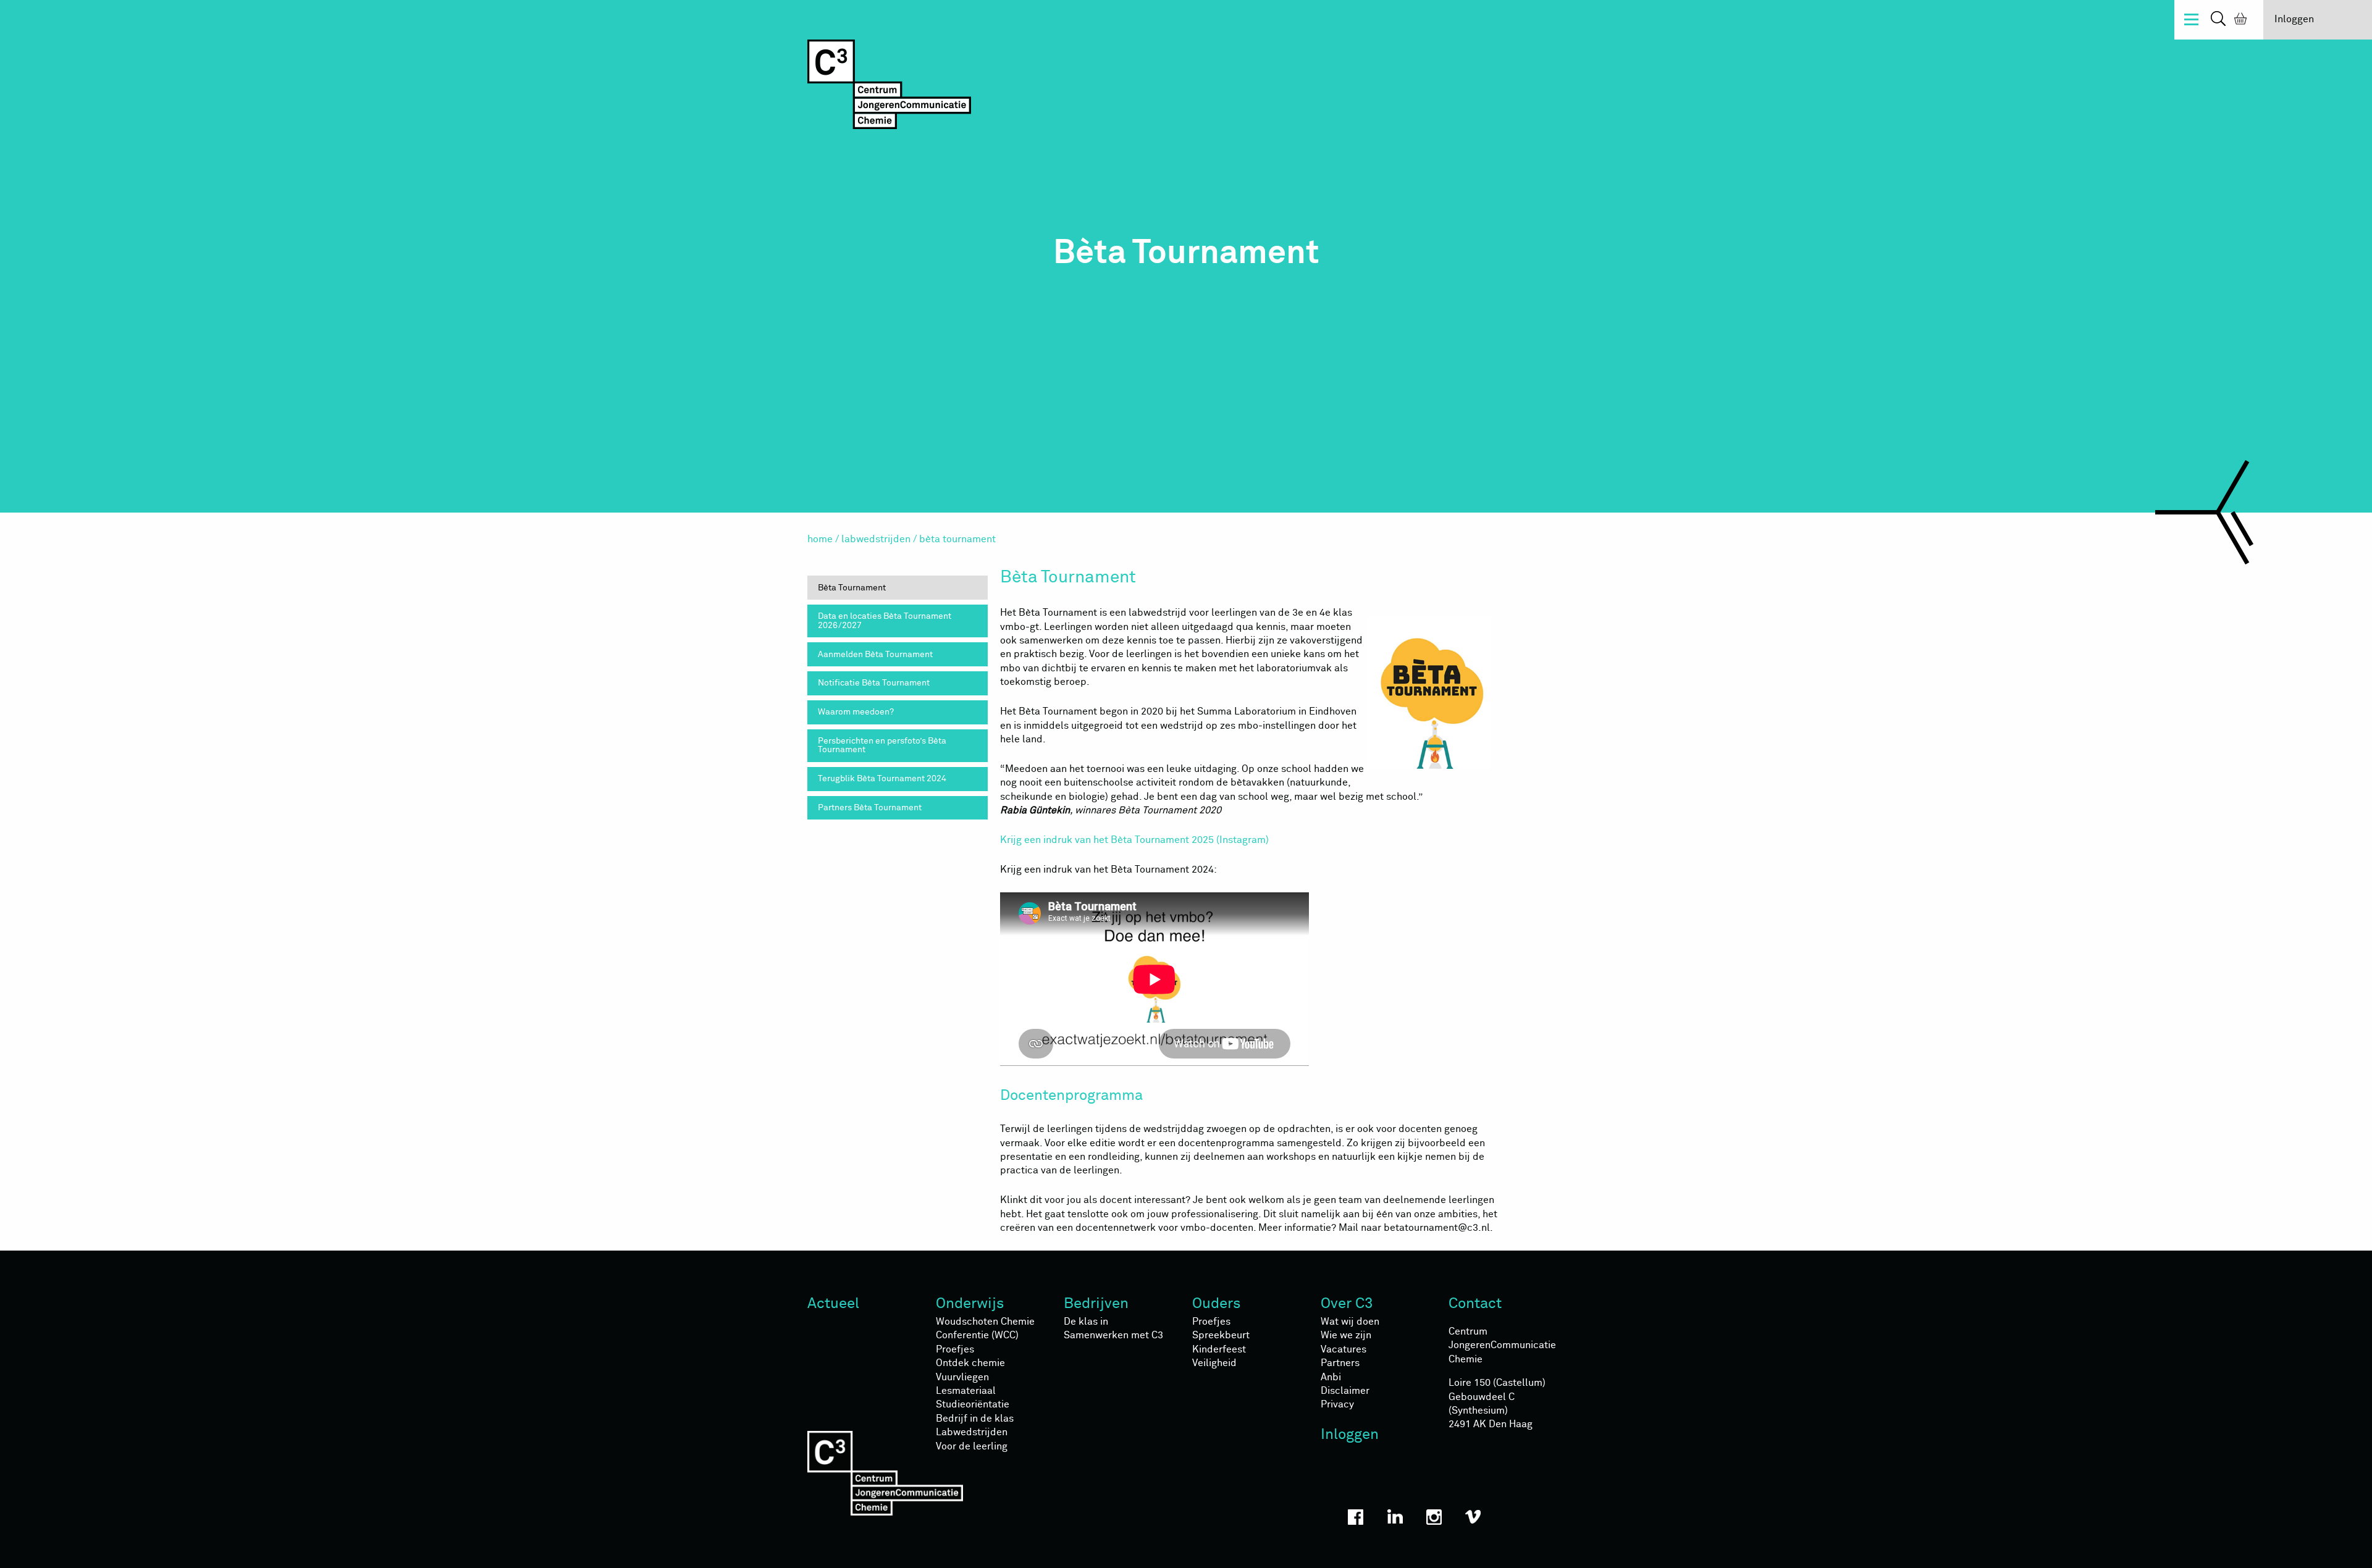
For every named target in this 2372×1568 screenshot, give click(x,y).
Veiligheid (1214, 1363)
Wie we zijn (1346, 1335)
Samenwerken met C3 (1113, 1335)
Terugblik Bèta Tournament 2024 (882, 779)
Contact (1475, 1304)
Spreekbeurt (1221, 1335)
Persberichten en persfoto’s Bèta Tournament (882, 745)
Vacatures (1344, 1349)
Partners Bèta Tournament (870, 808)
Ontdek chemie (970, 1363)
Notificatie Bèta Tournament (874, 683)
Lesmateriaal (966, 1391)
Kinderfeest (1219, 1349)
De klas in (1086, 1322)
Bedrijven (1096, 1304)
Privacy (1337, 1404)
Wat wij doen (1350, 1322)
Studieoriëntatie (973, 1404)
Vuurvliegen (962, 1377)
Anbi (1331, 1377)
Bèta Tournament (852, 588)
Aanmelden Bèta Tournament (875, 655)
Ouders (1217, 1304)
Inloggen (2294, 19)
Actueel (833, 1304)
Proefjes (955, 1349)
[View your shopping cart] (2238, 20)
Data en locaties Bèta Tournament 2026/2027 (885, 621)
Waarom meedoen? (856, 712)
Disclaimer (1345, 1391)
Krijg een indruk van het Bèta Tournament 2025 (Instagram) (1134, 840)
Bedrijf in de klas (975, 1419)
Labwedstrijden (876, 539)
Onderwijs (970, 1304)
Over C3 (1347, 1304)
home (820, 539)
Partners (1340, 1363)
